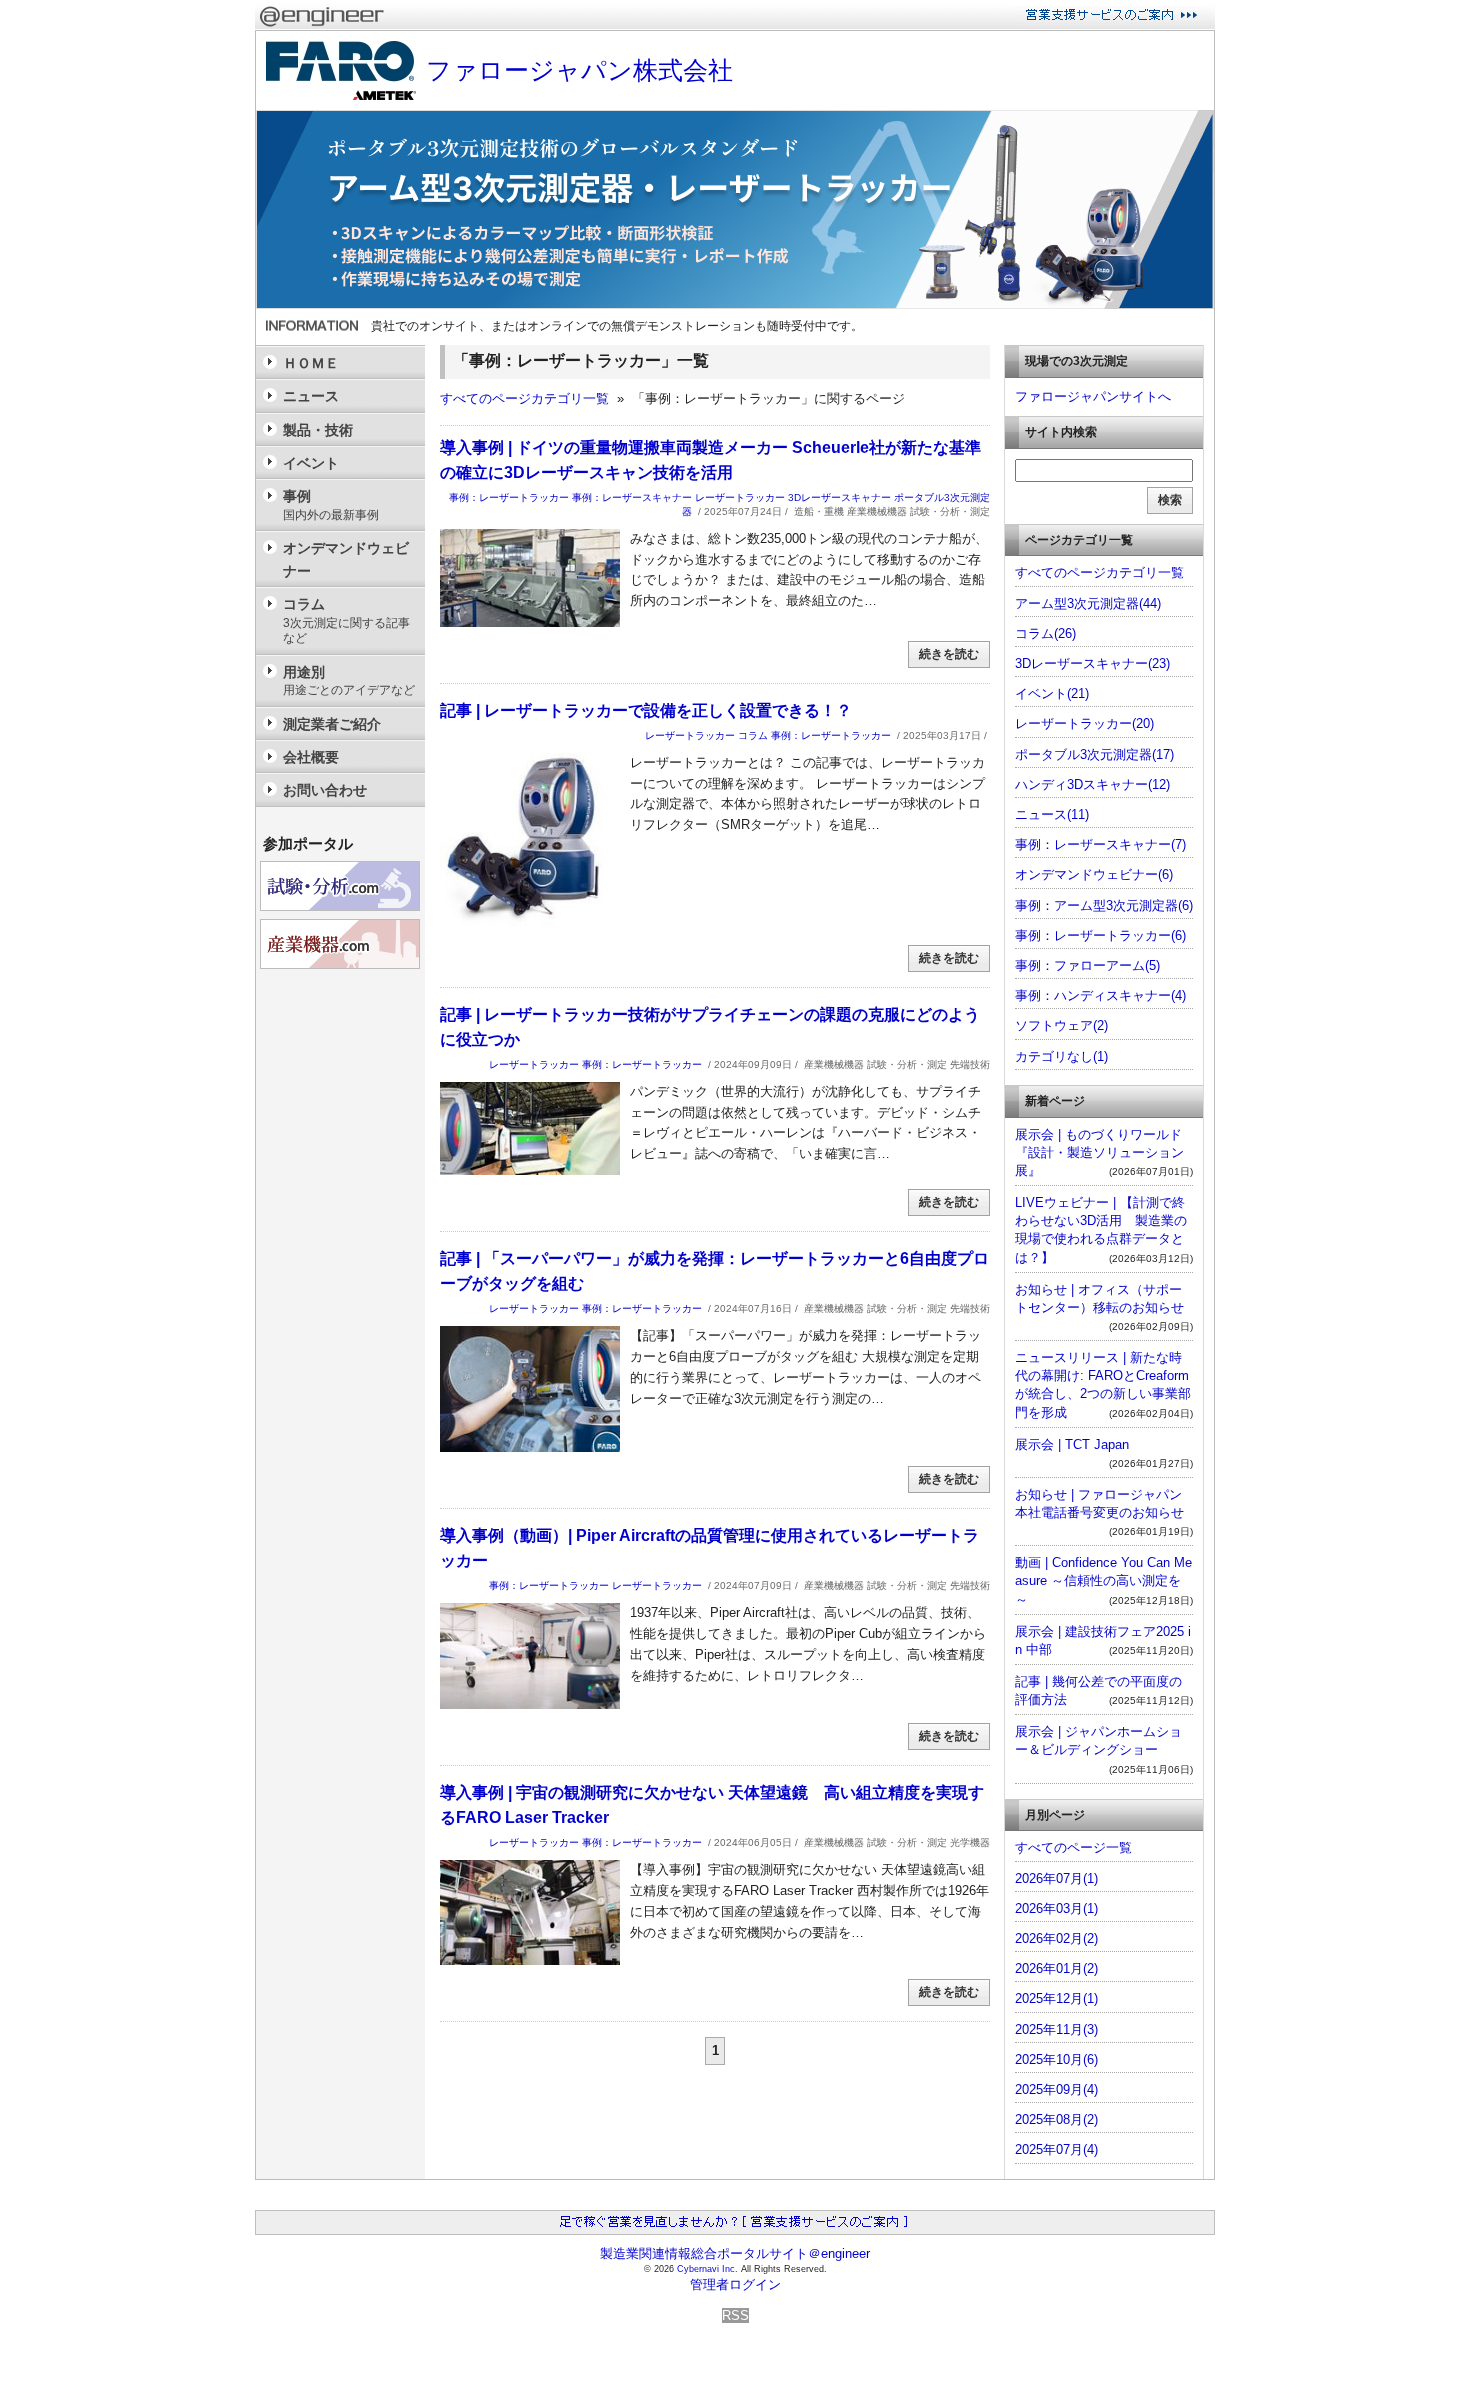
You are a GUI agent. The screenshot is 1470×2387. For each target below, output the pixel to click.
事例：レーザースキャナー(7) (1100, 844)
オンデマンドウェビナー (346, 559)
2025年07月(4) (1056, 2149)
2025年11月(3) (1056, 2029)
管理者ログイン (735, 2284)
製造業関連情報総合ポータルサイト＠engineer (735, 2253)
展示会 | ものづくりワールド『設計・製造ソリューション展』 (1099, 1152)
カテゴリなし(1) (1061, 1056)
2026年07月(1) (1056, 1878)
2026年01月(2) (1056, 1968)
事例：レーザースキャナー (632, 497)
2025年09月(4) (1056, 2089)
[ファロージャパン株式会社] (735, 308)
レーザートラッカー (740, 497)
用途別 (349, 680)
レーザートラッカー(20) (1084, 723)
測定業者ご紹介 (332, 724)
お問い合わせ (325, 790)
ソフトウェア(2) (1061, 1025)
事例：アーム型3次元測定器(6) (1104, 905)
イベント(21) (1052, 693)
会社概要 (311, 757)
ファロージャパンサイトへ (1093, 396)
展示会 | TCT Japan (1072, 1444)
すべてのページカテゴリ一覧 (524, 398)
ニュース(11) (1052, 814)
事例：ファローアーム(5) (1087, 965)
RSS (735, 2315)
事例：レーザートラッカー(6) (1100, 935)
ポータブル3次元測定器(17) (1094, 754)
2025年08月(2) (1056, 2119)
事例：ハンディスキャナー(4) (1100, 995)
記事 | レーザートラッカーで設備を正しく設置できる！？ (646, 710)
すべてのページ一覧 (1073, 1847)
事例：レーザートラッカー (509, 497)
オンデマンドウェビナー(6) (1094, 874)
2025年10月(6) (1056, 2059)
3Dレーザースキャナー (839, 497)
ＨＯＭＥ (311, 363)
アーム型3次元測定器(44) (1088, 603)
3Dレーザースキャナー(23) (1092, 663)
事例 (331, 504)
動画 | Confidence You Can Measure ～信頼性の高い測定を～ (1103, 1580)
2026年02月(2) (1056, 1938)
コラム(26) (1045, 633)
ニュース (311, 396)
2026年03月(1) (1056, 1908)
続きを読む (949, 654)
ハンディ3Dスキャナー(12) (1092, 784)
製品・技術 (318, 430)
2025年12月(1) (1056, 1998)
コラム (753, 735)
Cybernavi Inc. (707, 2269)
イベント (311, 463)
